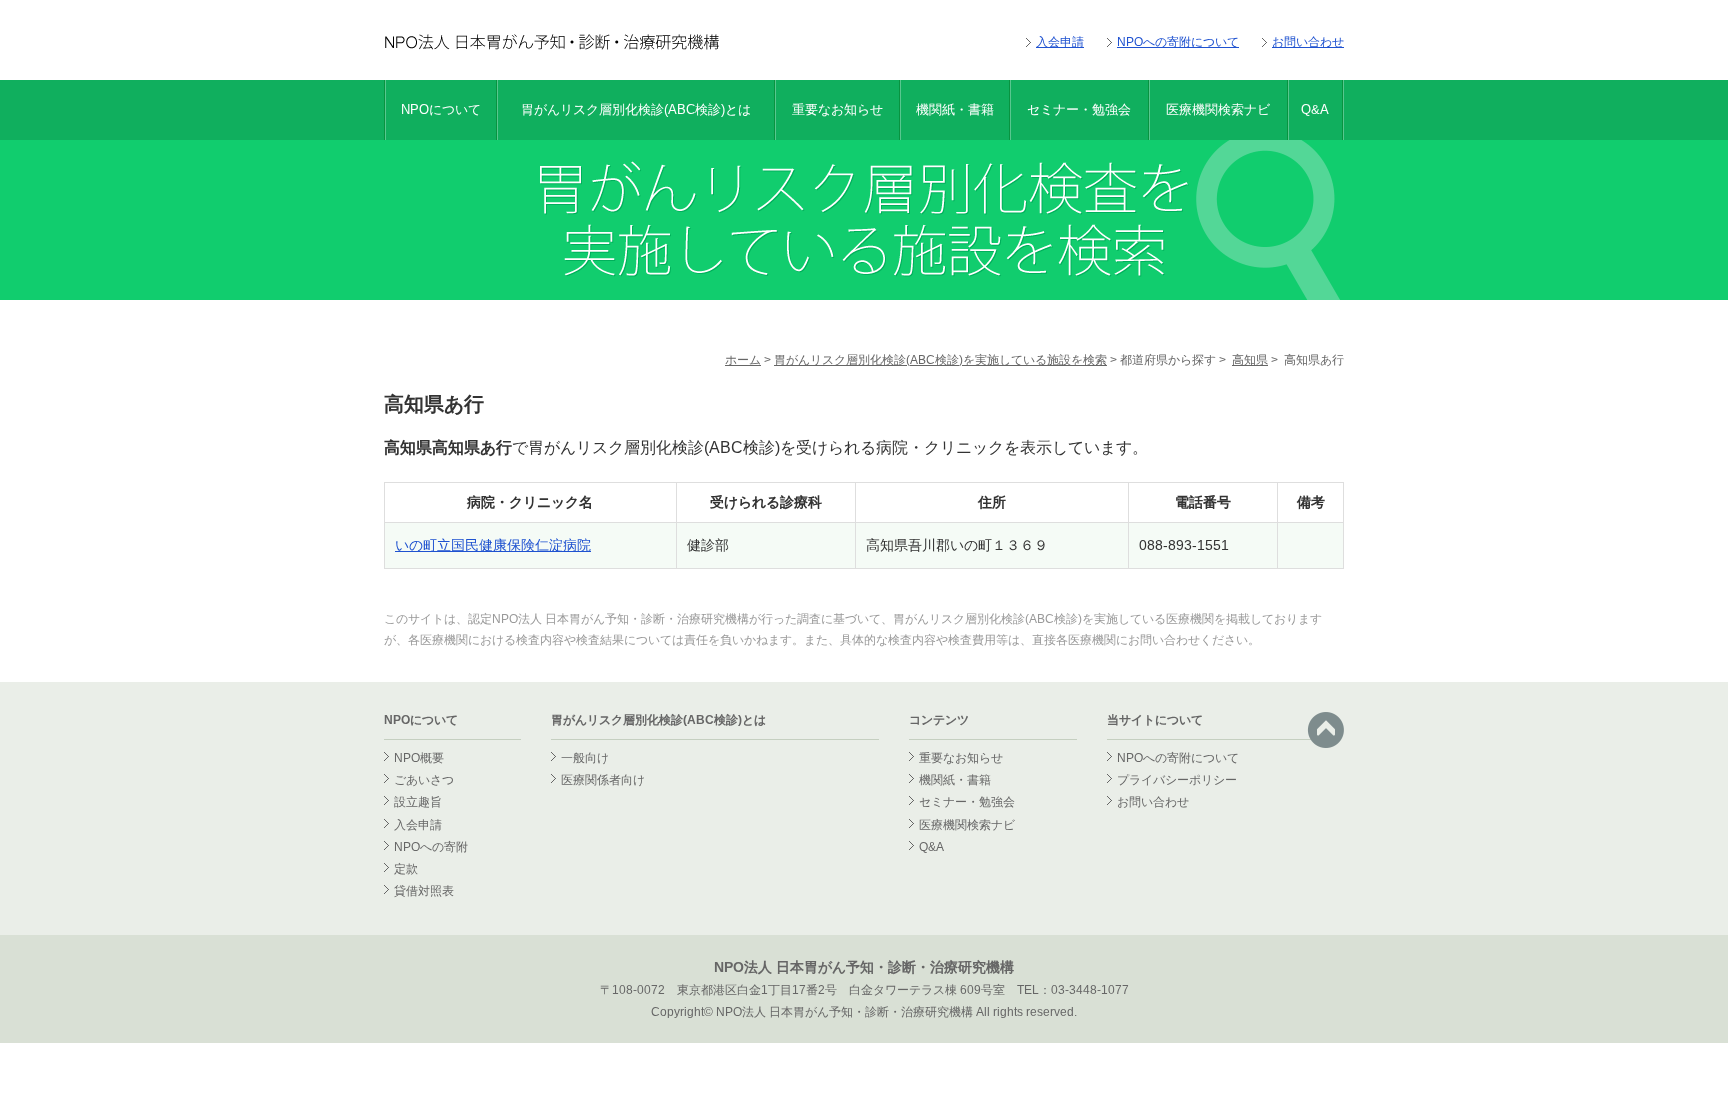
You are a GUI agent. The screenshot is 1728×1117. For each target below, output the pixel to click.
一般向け (585, 758)
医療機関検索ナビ (1218, 109)
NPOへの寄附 (431, 847)
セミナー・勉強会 (1079, 109)
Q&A (1315, 109)
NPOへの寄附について (1178, 42)
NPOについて (441, 109)
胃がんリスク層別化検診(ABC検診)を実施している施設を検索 (940, 360)
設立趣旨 (418, 802)
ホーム (743, 360)
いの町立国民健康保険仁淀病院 (493, 545)
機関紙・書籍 (955, 109)
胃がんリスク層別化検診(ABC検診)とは (636, 109)
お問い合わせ (1308, 42)
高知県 (1250, 360)
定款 (406, 869)
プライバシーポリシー (1177, 780)
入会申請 (1060, 42)
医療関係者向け (603, 780)
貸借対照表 (424, 891)
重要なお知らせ (837, 109)
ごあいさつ (424, 780)
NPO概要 (419, 758)
